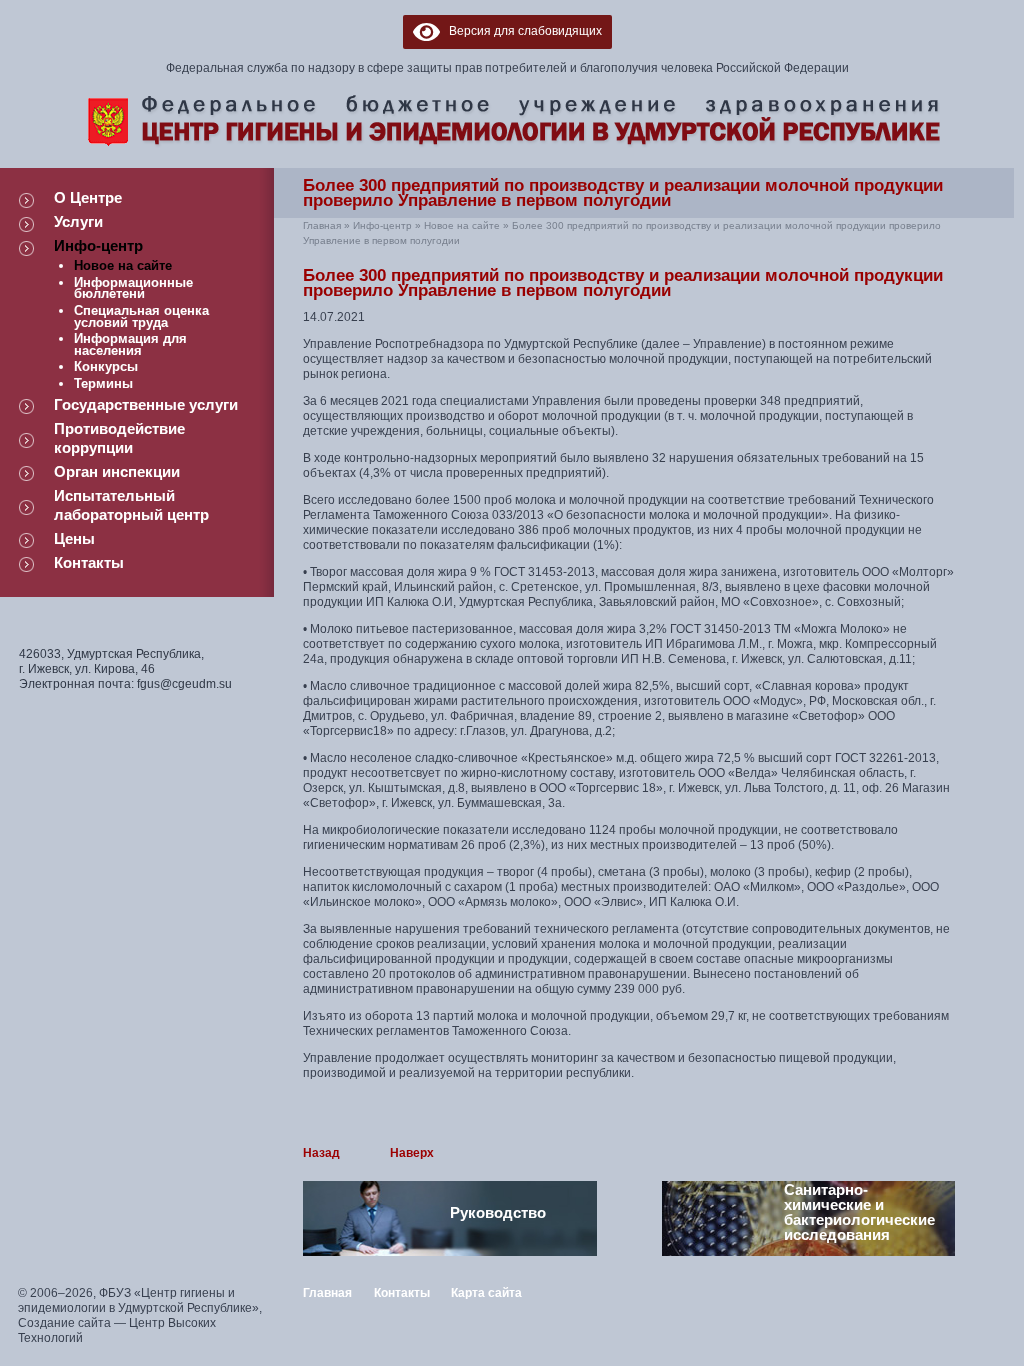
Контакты (89, 562)
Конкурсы (106, 366)
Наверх (412, 1153)
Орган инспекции (117, 471)
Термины (103, 383)
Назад (321, 1153)
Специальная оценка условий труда (141, 316)
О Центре (88, 197)
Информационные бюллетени (133, 288)
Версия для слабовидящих (521, 31)
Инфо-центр (98, 245)
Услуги (78, 221)
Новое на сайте (123, 265)
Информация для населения (130, 344)
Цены (74, 538)
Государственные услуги (146, 404)
